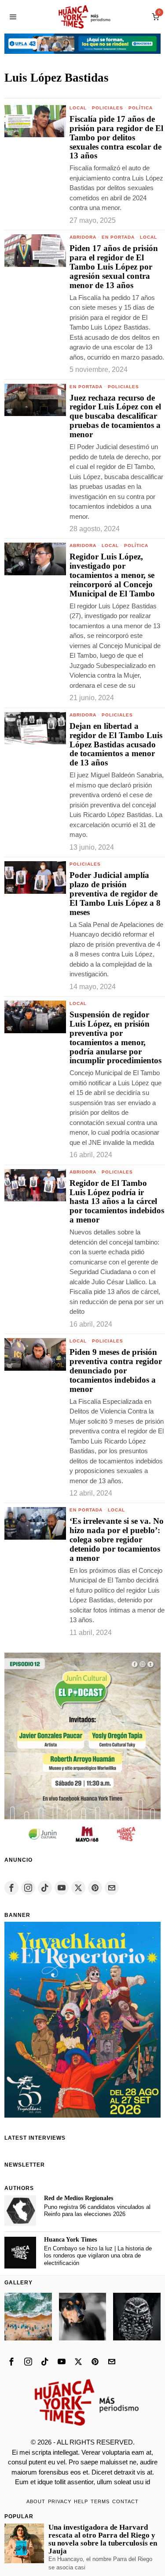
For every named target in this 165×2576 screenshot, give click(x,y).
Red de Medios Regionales (79, 2198)
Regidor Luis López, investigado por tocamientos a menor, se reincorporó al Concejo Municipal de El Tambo (112, 575)
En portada (118, 237)
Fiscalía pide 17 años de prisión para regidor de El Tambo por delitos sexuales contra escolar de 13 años (116, 138)
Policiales (108, 108)
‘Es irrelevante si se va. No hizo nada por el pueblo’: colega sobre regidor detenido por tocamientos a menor (117, 1540)
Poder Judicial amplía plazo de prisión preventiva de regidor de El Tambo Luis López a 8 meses (115, 894)
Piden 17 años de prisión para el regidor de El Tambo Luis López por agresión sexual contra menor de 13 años (114, 267)
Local (78, 108)
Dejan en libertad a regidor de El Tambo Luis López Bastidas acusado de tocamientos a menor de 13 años (116, 745)
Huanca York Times (70, 2240)
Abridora (83, 237)
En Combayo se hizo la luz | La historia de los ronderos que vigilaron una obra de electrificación (98, 2256)
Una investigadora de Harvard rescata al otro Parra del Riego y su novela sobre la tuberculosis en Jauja (103, 2539)
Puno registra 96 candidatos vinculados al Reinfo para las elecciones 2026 (97, 2211)
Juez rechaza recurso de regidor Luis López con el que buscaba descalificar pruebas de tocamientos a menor (115, 416)
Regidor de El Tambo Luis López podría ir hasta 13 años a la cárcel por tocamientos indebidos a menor (117, 1202)
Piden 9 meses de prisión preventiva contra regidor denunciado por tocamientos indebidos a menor (116, 1371)
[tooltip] (11, 1888)
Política (141, 108)
